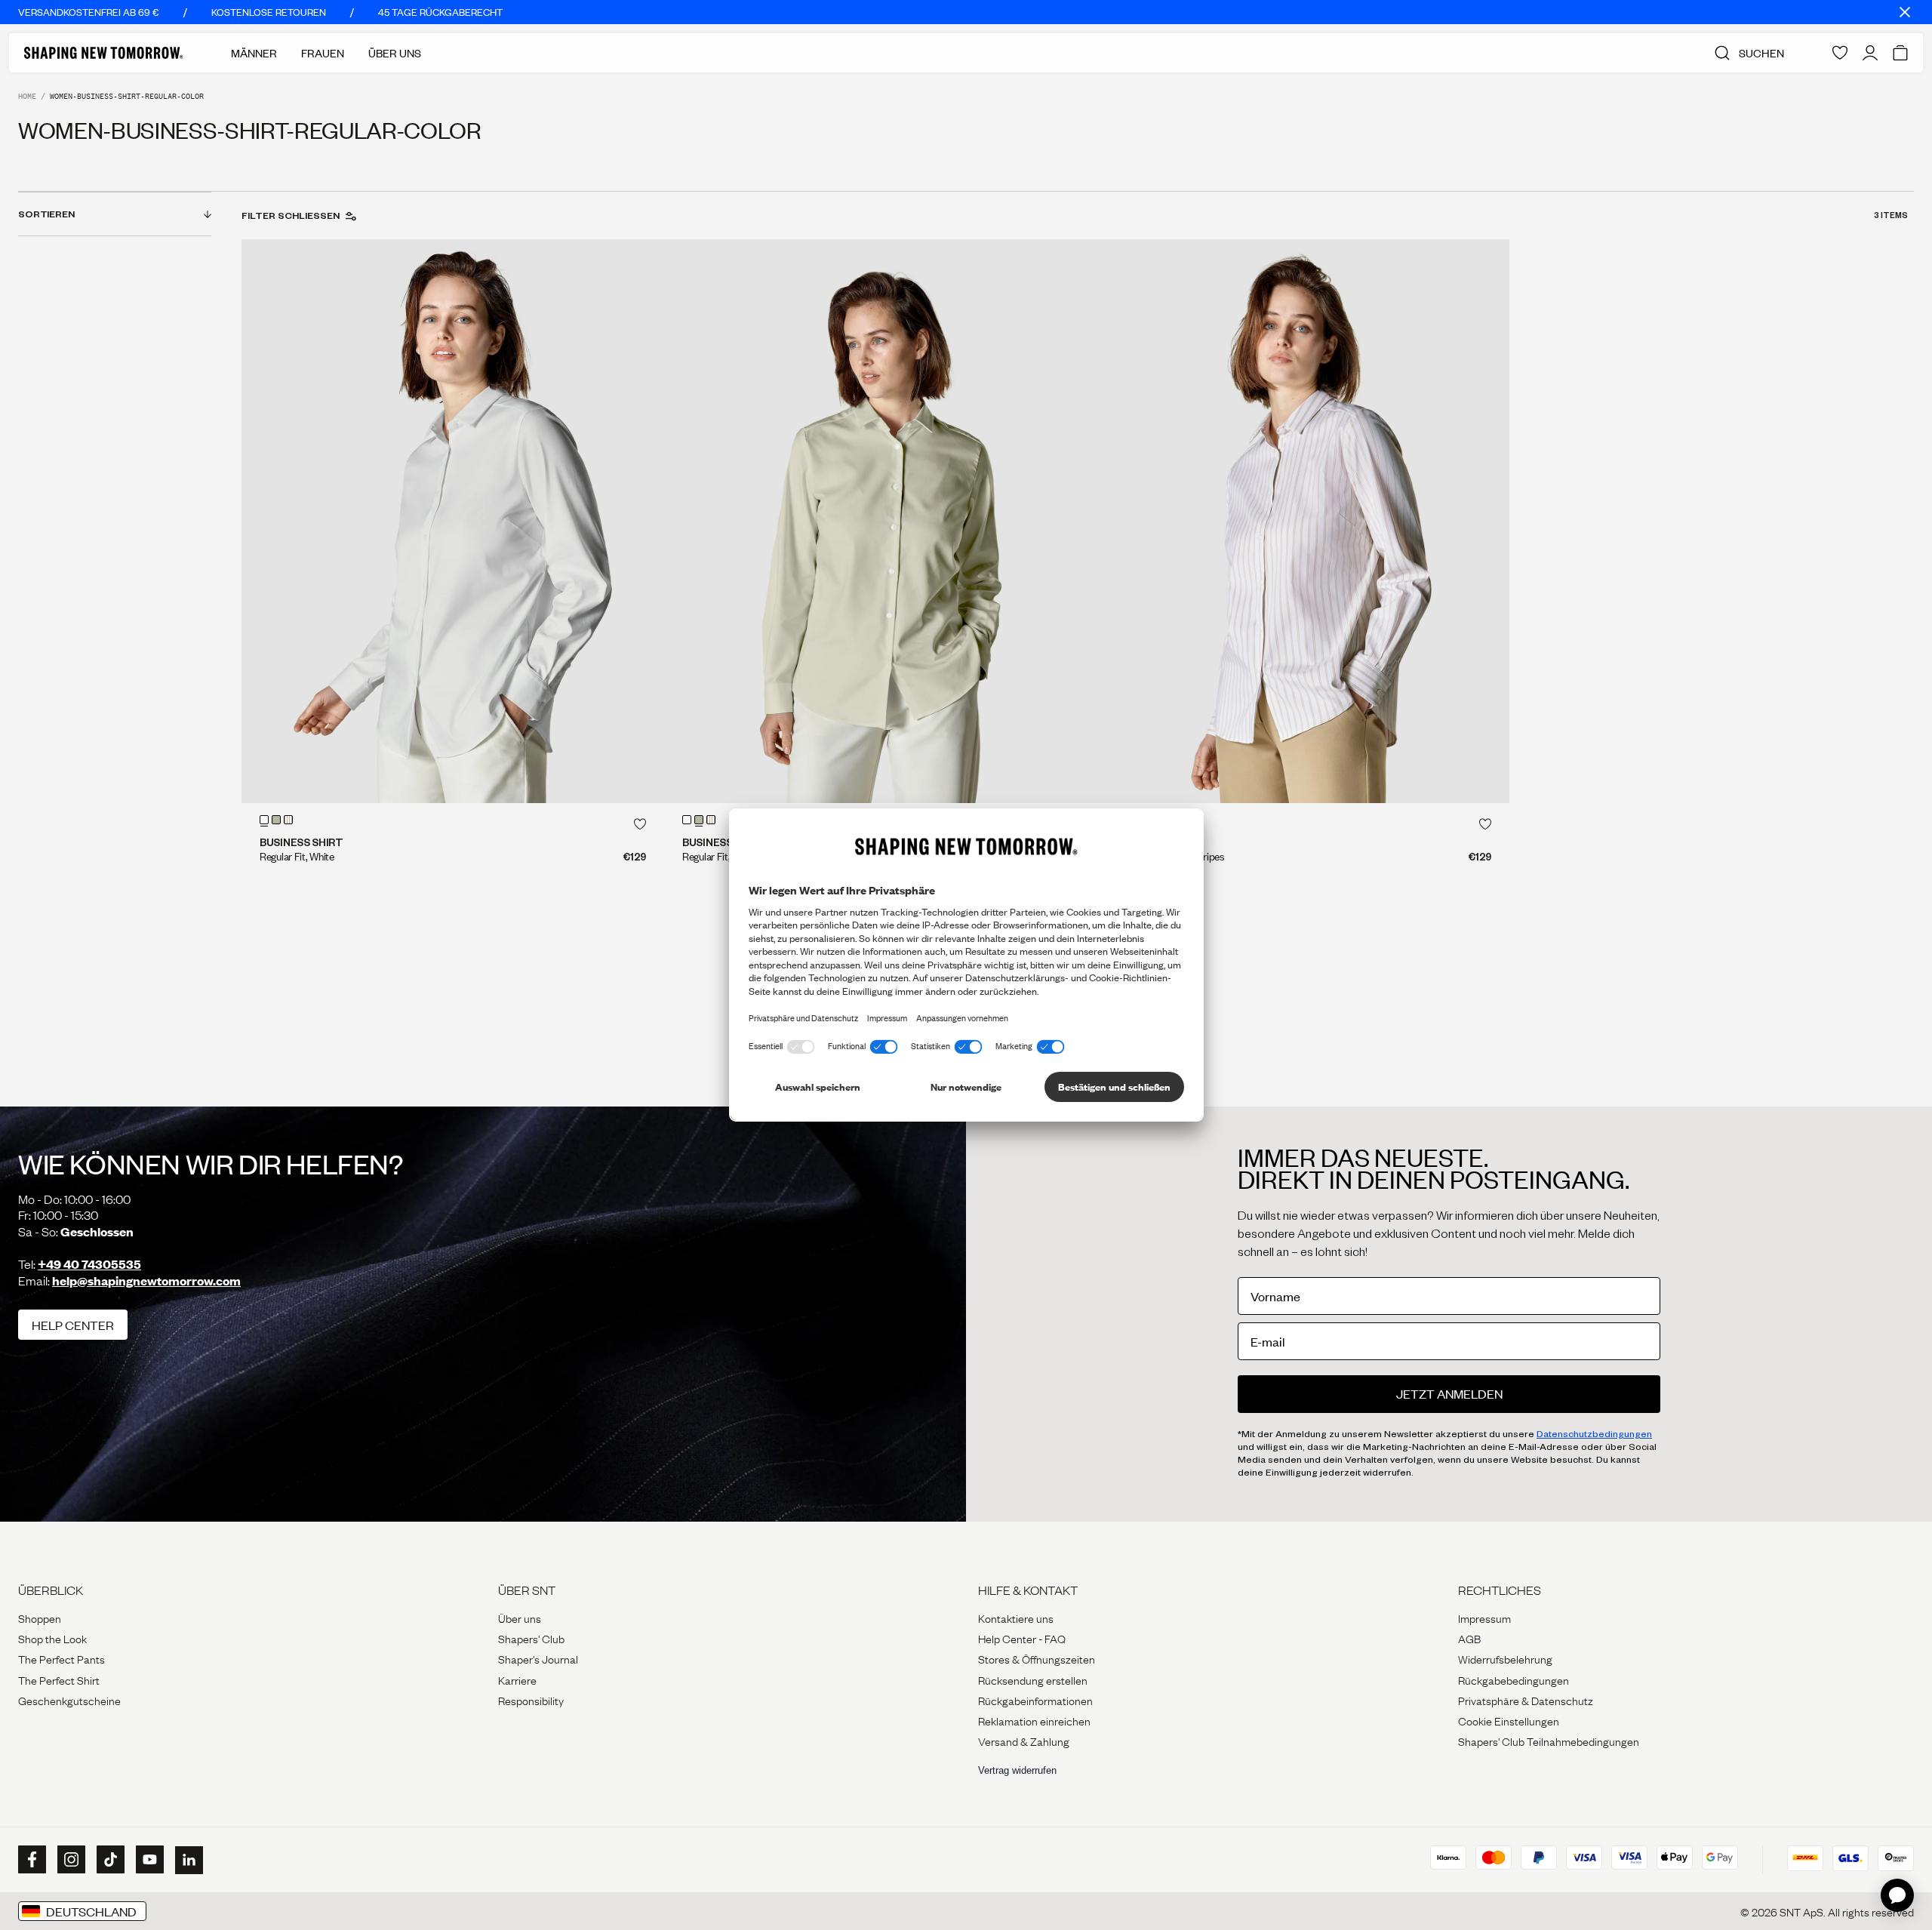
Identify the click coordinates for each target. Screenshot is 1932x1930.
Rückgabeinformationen (1035, 1700)
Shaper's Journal (538, 1658)
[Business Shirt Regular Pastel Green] (875, 521)
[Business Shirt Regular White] (453, 521)
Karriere (517, 1679)
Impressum (1484, 1618)
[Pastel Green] (276, 820)
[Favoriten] (1840, 53)
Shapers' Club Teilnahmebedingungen (1549, 1741)
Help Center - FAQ (1022, 1638)
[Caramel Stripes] (288, 820)
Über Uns (395, 53)
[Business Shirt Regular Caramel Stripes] (1298, 521)
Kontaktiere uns (1016, 1618)
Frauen (323, 53)
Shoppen (40, 1618)
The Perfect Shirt (59, 1679)
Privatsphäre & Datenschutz (1526, 1700)
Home (27, 96)
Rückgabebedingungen (1514, 1679)
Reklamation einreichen (1034, 1720)
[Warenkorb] (1900, 53)
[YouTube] (148, 1860)
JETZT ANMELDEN (1449, 1394)
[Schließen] (1905, 12)
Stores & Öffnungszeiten (1037, 1658)
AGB (1469, 1638)
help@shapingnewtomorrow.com (146, 1281)
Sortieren (46, 214)
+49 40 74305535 (89, 1264)
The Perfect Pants (62, 1658)
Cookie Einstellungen (1509, 1720)
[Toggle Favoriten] (640, 824)
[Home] (103, 53)
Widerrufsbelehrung (1505, 1658)
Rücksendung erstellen (1033, 1679)
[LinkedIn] (187, 1860)
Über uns (520, 1618)
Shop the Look (52, 1638)
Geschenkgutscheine (69, 1700)
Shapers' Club (531, 1638)
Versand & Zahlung (1024, 1741)
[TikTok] (109, 1860)
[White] (264, 820)
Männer (254, 53)
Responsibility (531, 1700)
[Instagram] (69, 1860)
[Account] (1870, 53)
